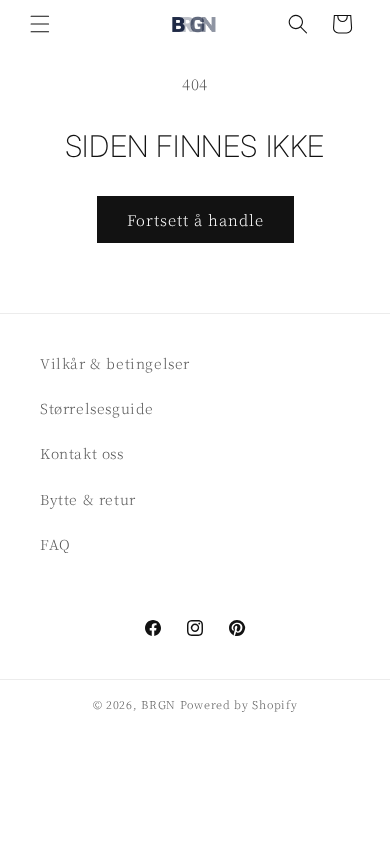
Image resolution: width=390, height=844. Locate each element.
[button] (40, 24)
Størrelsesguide (97, 408)
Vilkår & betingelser (115, 363)
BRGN (158, 704)
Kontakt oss (82, 453)
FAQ (55, 544)
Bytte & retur (88, 499)
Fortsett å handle (195, 219)
